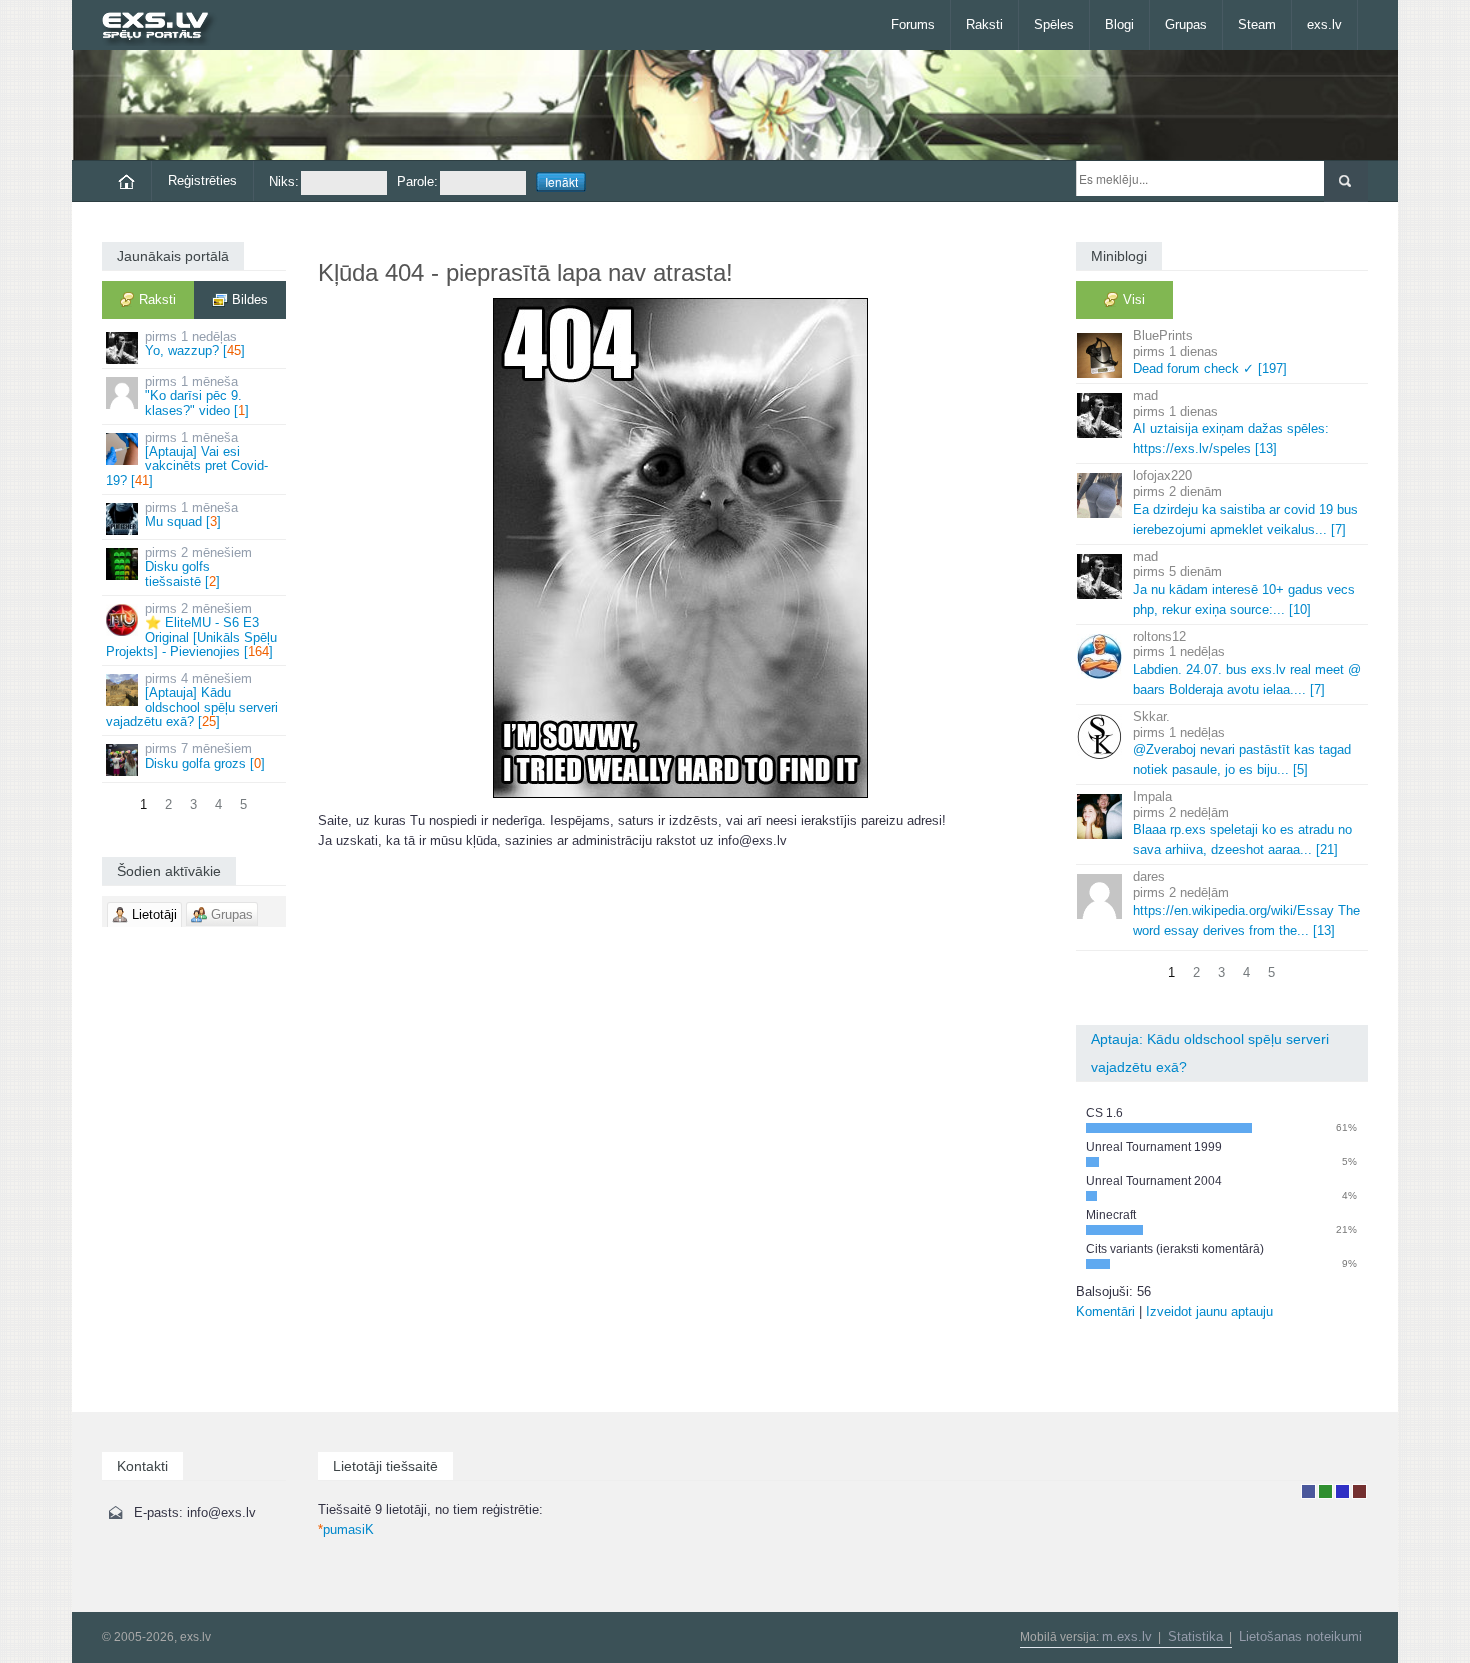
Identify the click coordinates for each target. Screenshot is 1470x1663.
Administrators (1359, 1491)
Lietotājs (1308, 1491)
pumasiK (346, 1529)
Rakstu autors (1325, 1491)
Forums (913, 24)
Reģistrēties (202, 180)
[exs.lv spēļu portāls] (164, 27)
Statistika (1195, 1636)
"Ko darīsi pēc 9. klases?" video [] (197, 396)
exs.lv (1324, 24)
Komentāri (1105, 1311)
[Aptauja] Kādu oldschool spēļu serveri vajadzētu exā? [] (192, 700)
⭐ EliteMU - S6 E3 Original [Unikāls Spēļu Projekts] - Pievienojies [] (191, 630)
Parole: (417, 181)
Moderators (1342, 1491)
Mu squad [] (191, 514)
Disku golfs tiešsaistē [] (198, 567)
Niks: (284, 181)
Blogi (1119, 24)
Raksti (984, 24)
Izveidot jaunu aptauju (1209, 1311)
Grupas (1186, 24)
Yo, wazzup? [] (195, 343)
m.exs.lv (1127, 1636)
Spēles (1054, 24)
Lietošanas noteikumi (1300, 1636)
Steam (1257, 24)
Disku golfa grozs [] (205, 755)
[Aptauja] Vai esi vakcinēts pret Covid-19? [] (187, 459)
